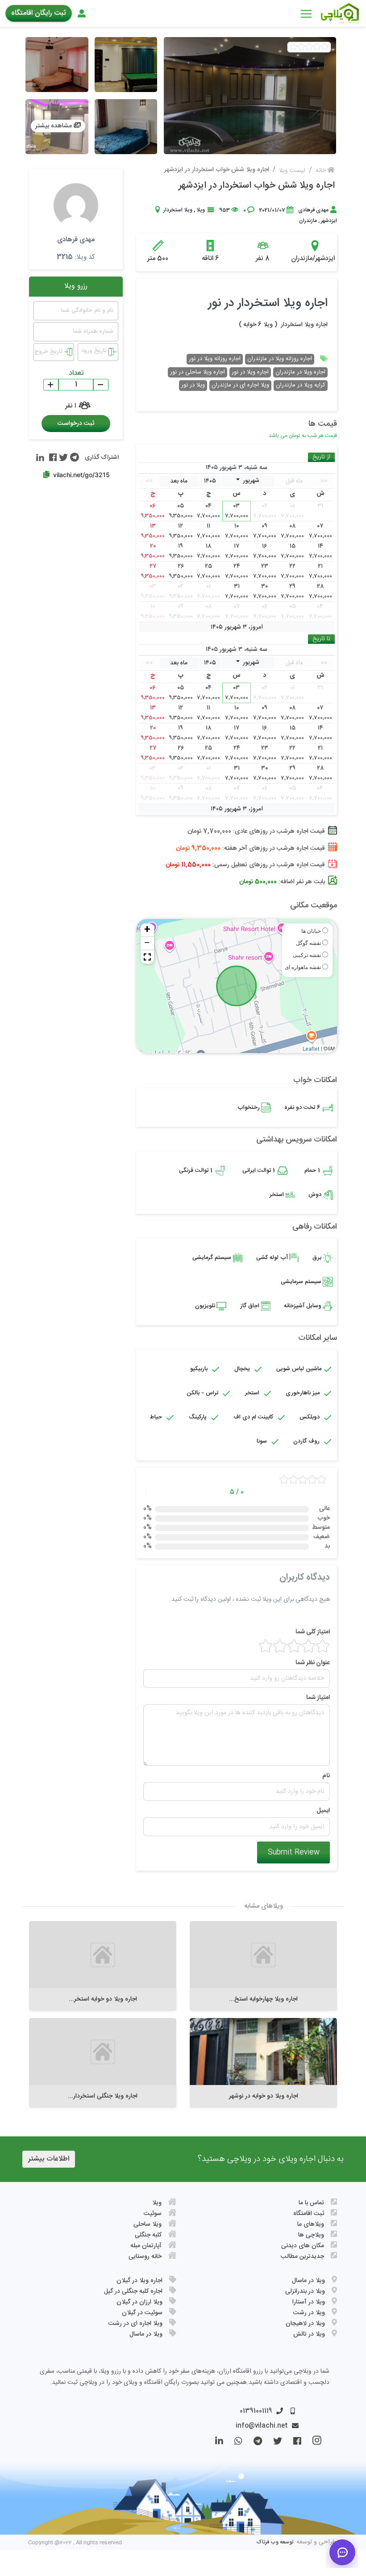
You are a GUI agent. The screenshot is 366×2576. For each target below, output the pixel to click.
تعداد (76, 373)
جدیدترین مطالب (302, 2257)
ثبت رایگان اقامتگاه (39, 13)
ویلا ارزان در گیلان (139, 2302)
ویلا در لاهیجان (305, 2324)
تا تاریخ (321, 639)
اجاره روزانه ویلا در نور (215, 359)
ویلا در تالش (309, 2334)
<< (324, 481)
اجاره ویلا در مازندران (300, 372)
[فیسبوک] (292, 2443)
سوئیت (153, 2214)
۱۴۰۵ (210, 481)
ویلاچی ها (311, 2235)
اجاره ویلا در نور (250, 372)
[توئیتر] (272, 2443)
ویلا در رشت (309, 2313)
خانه (322, 171)
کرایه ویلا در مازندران (301, 385)
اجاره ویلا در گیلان (139, 2281)
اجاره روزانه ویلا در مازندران (280, 359)
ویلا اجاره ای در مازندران (240, 385)
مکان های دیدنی (303, 2246)
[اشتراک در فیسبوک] (52, 457)
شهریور (250, 481)
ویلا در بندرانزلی (305, 2291)
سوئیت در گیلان (142, 2313)
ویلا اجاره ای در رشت (135, 2324)
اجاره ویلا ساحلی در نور (198, 372)
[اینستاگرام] (311, 2443)
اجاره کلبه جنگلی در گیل (133, 2291)
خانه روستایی (145, 2257)
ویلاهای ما (311, 2224)
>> (149, 481)
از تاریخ (321, 457)
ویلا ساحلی (148, 2224)
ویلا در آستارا (309, 2302)
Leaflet (311, 1049)
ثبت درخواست (76, 424)
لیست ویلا (292, 171)
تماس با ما (311, 2203)
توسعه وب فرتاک (275, 2542)
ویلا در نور (193, 385)
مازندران (308, 221)
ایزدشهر (329, 221)
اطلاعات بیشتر (49, 2159)
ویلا (201, 210)
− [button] (147, 944)
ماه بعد (179, 481)
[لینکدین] (214, 2443)
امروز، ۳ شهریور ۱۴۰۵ (237, 628)
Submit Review (294, 1852)
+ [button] (147, 930)
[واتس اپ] (233, 2443)
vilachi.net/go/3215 (81, 475)
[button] (147, 957)
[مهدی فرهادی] (76, 206)
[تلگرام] (252, 2443)
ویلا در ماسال (308, 2281)
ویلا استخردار (178, 210)
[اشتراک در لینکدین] (40, 457)
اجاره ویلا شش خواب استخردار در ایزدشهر (257, 186)
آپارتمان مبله (146, 2246)
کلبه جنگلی (148, 2235)
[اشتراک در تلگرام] (73, 457)
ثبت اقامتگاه (309, 2214)
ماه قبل (294, 481)
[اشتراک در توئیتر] (62, 457)
